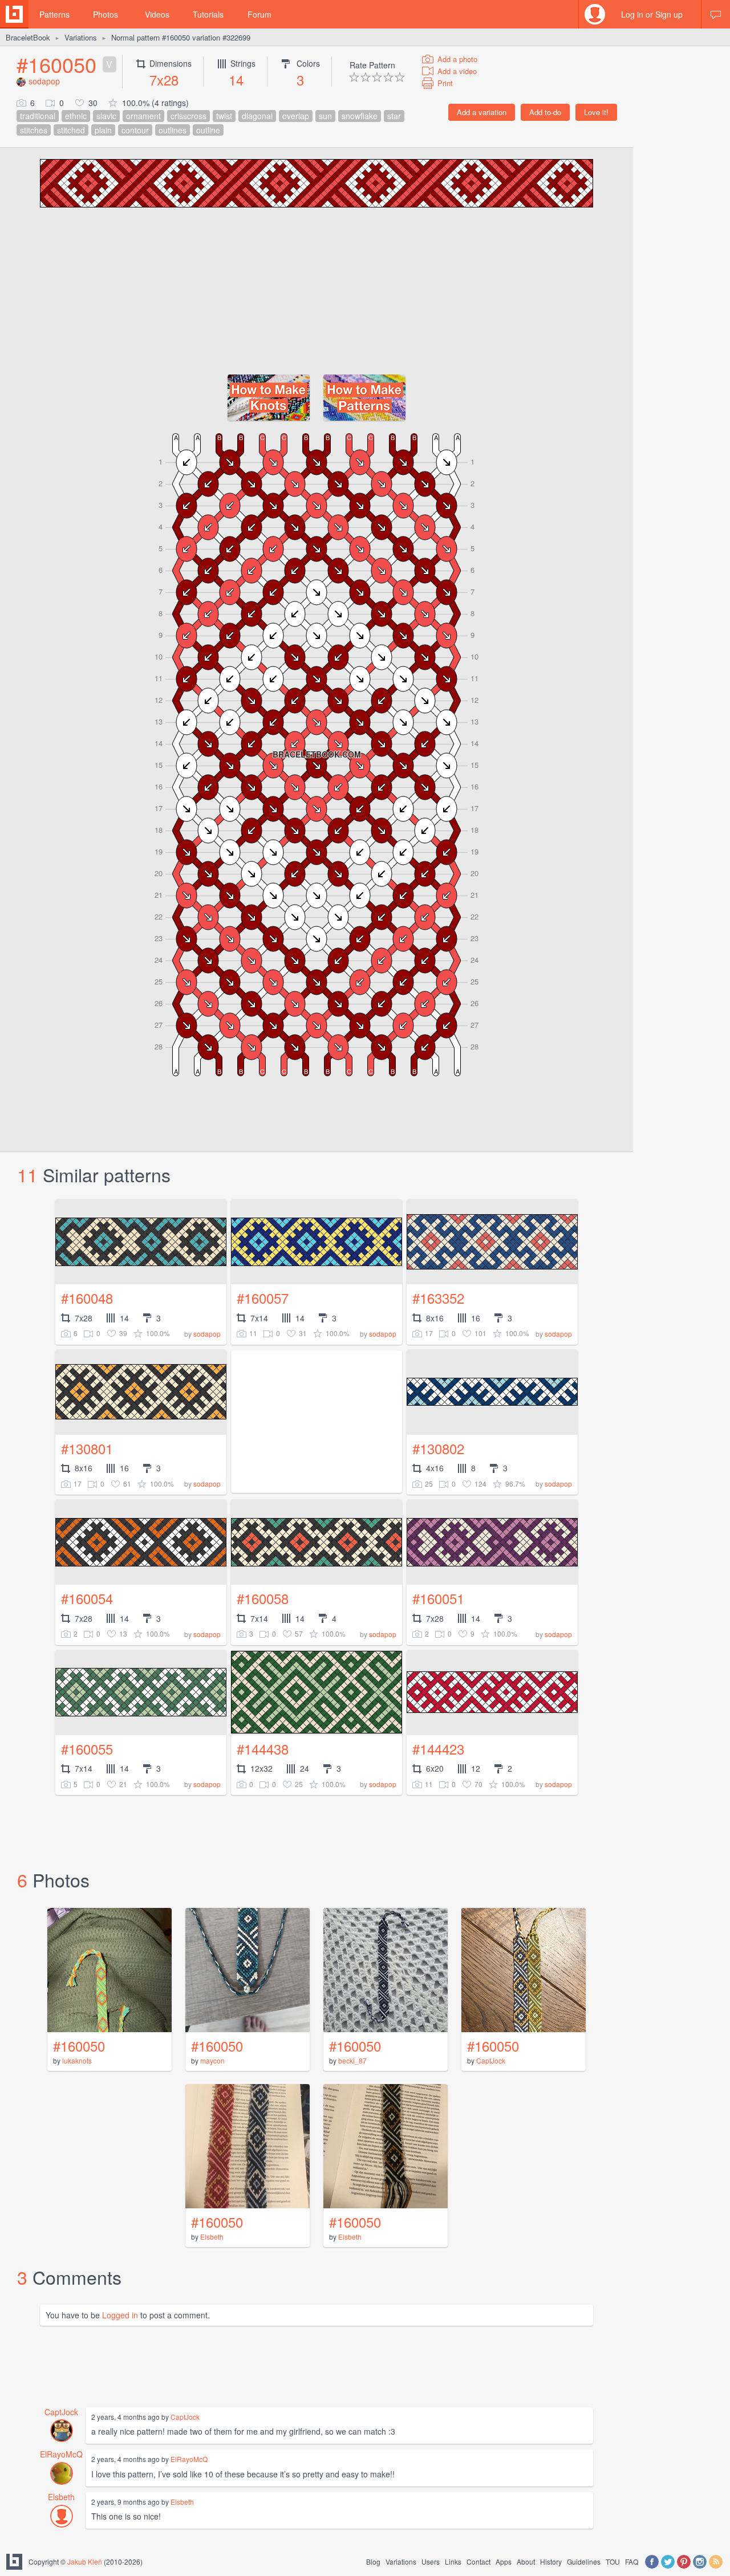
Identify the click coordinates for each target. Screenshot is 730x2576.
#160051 (438, 1598)
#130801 (87, 1448)
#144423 (438, 1749)
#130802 (438, 1448)
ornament (143, 116)
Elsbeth (212, 2237)
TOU (613, 2561)
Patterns (54, 14)
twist (224, 116)
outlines (173, 130)
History (551, 2561)
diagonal (257, 116)
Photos (106, 14)
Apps (504, 2561)
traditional (38, 116)
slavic (106, 116)
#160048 (87, 1298)
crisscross (188, 116)
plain (103, 130)
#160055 (87, 1749)
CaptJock (491, 2060)
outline (208, 130)
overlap (296, 116)
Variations (81, 37)
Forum (259, 14)
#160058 (263, 1598)
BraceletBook (28, 37)
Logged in (120, 2315)
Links (453, 2561)
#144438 (263, 1749)
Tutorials (208, 14)
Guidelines (584, 2561)
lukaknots (77, 2060)
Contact (478, 2561)
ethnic (76, 116)
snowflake (360, 116)
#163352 (438, 1298)
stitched (71, 130)
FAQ (632, 2561)
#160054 (87, 1598)
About (526, 2561)
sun (325, 116)
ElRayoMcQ (61, 2454)
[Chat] (716, 14)
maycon (212, 2060)
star (394, 116)
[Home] (14, 14)
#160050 (56, 64)
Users (431, 2561)
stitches (34, 130)
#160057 (263, 1298)
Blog (373, 2561)
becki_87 (352, 2060)
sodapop (44, 81)
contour (135, 130)
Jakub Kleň (85, 2561)
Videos (157, 14)
